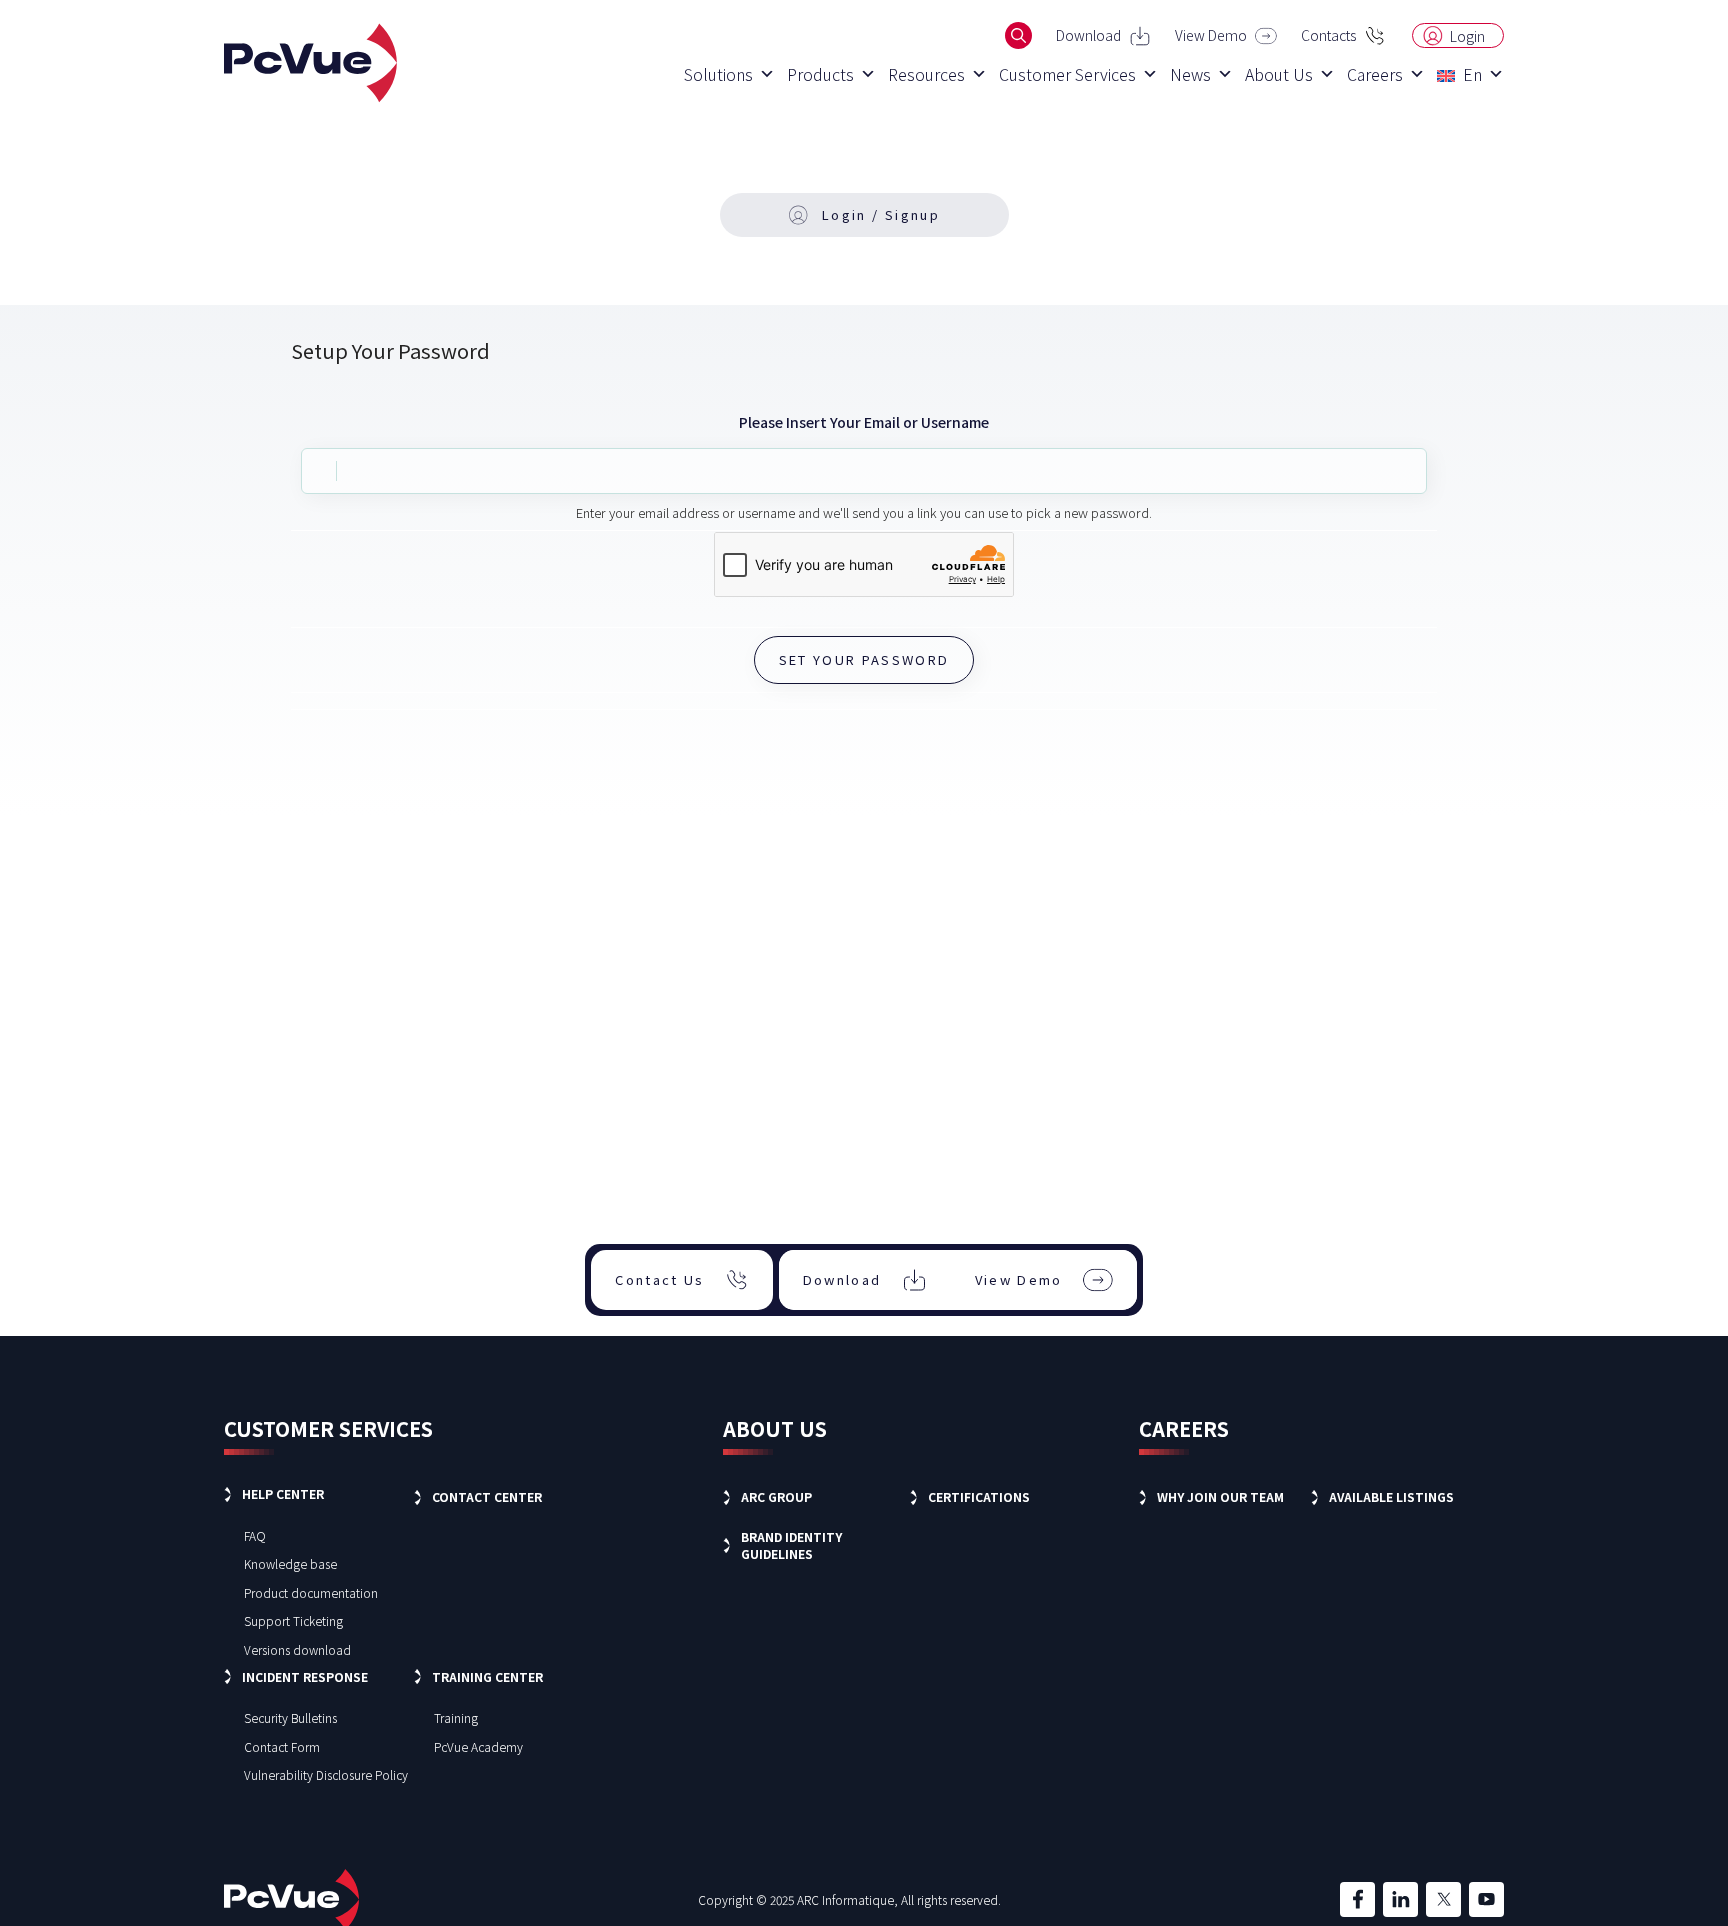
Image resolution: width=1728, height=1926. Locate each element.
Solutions (718, 74)
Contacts (1328, 35)
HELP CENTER (283, 1493)
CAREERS (1184, 1428)
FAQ (255, 1535)
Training (456, 1717)
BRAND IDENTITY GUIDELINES (791, 1545)
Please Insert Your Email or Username (864, 422)
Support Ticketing (293, 1620)
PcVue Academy (478, 1746)
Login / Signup (881, 214)
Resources (926, 74)
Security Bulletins (290, 1717)
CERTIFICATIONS (979, 1496)
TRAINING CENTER (487, 1676)
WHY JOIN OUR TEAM (1220, 1496)
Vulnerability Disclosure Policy (326, 1774)
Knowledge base (290, 1563)
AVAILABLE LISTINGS (1391, 1496)
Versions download (297, 1649)
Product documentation (311, 1592)
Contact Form (282, 1746)
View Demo (1211, 35)
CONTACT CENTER (487, 1496)
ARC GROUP (776, 1496)
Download (1088, 35)
